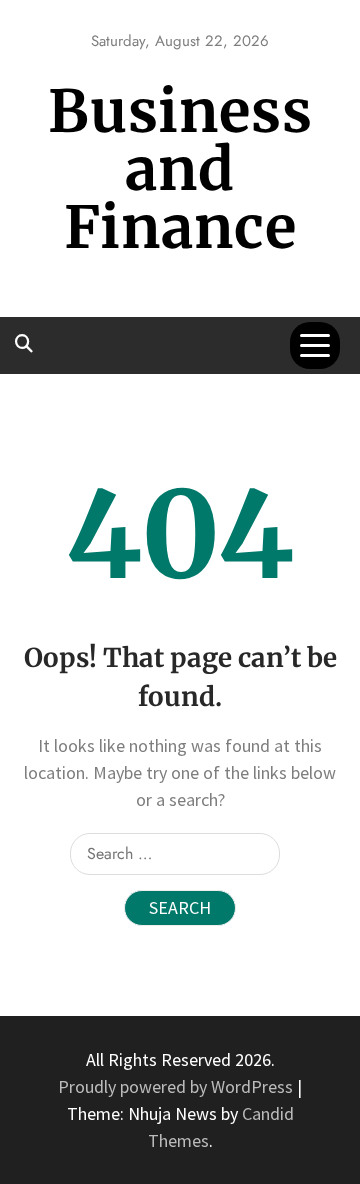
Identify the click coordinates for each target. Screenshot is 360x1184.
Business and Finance (180, 169)
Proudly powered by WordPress (177, 1086)
